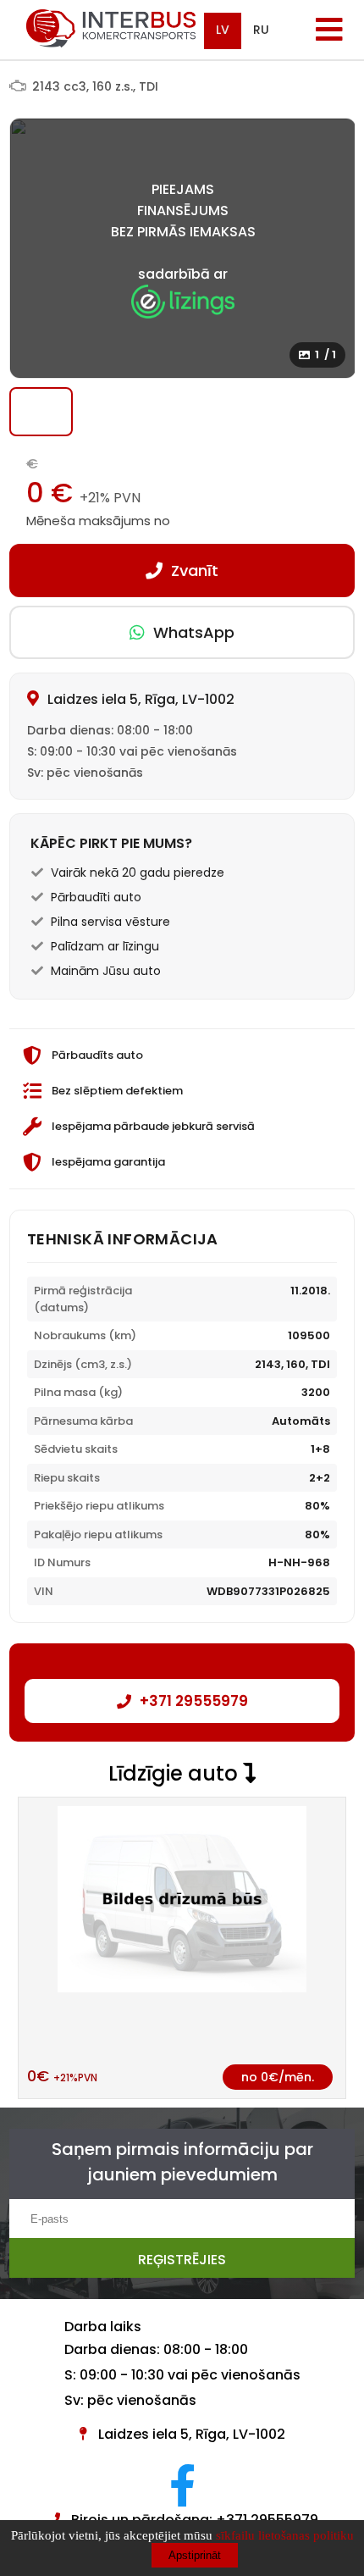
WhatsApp (194, 632)
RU (261, 30)
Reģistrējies (182, 2260)
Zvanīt (195, 571)
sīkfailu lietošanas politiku (285, 2535)
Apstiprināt (195, 2555)
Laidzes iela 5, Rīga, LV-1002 (192, 2434)
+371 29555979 (194, 1701)
